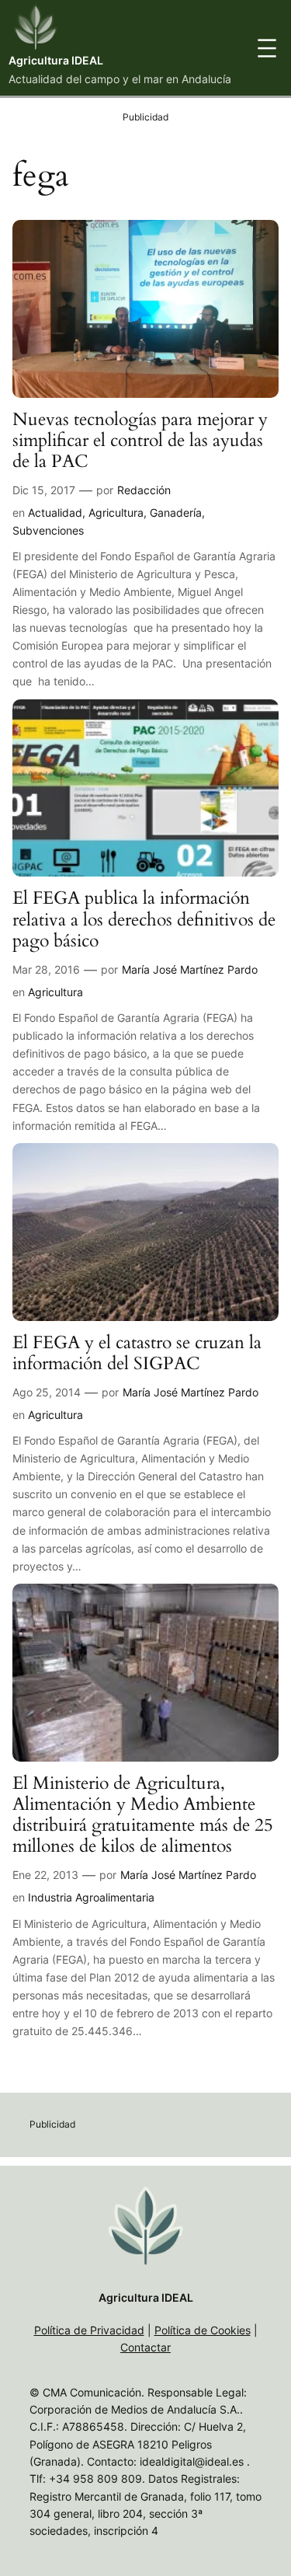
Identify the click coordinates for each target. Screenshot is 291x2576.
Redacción (144, 490)
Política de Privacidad (89, 2330)
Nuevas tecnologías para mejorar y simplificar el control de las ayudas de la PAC (140, 441)
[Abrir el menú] (267, 48)
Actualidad (55, 512)
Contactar (145, 2347)
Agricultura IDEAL (56, 60)
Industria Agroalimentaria (91, 1897)
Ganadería (176, 512)
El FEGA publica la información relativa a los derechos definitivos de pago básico (144, 920)
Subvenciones (48, 530)
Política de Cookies (203, 2330)
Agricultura (116, 512)
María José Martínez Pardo (190, 969)
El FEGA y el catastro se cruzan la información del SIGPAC (137, 1354)
